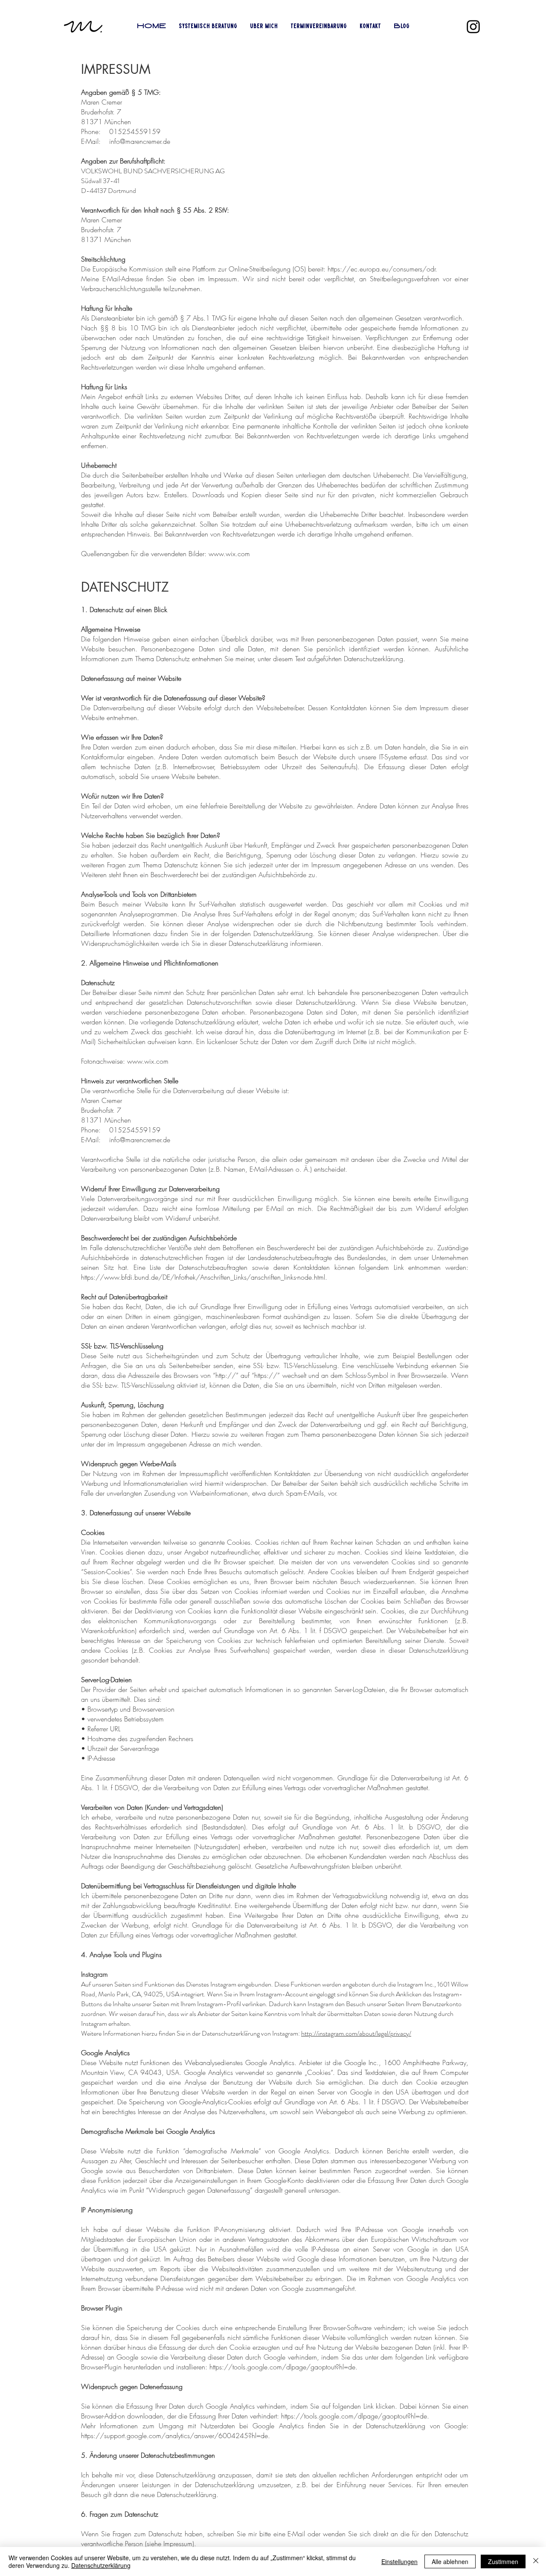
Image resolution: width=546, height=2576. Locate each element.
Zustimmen (503, 2561)
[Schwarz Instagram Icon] (473, 27)
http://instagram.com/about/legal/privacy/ (356, 2033)
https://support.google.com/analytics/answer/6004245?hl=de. (176, 2436)
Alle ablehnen (450, 2561)
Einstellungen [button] (399, 2561)
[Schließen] (536, 2561)
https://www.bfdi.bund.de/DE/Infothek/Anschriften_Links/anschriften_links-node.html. (204, 1277)
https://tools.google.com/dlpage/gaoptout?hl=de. (283, 2367)
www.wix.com (229, 554)
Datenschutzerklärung (101, 2565)
